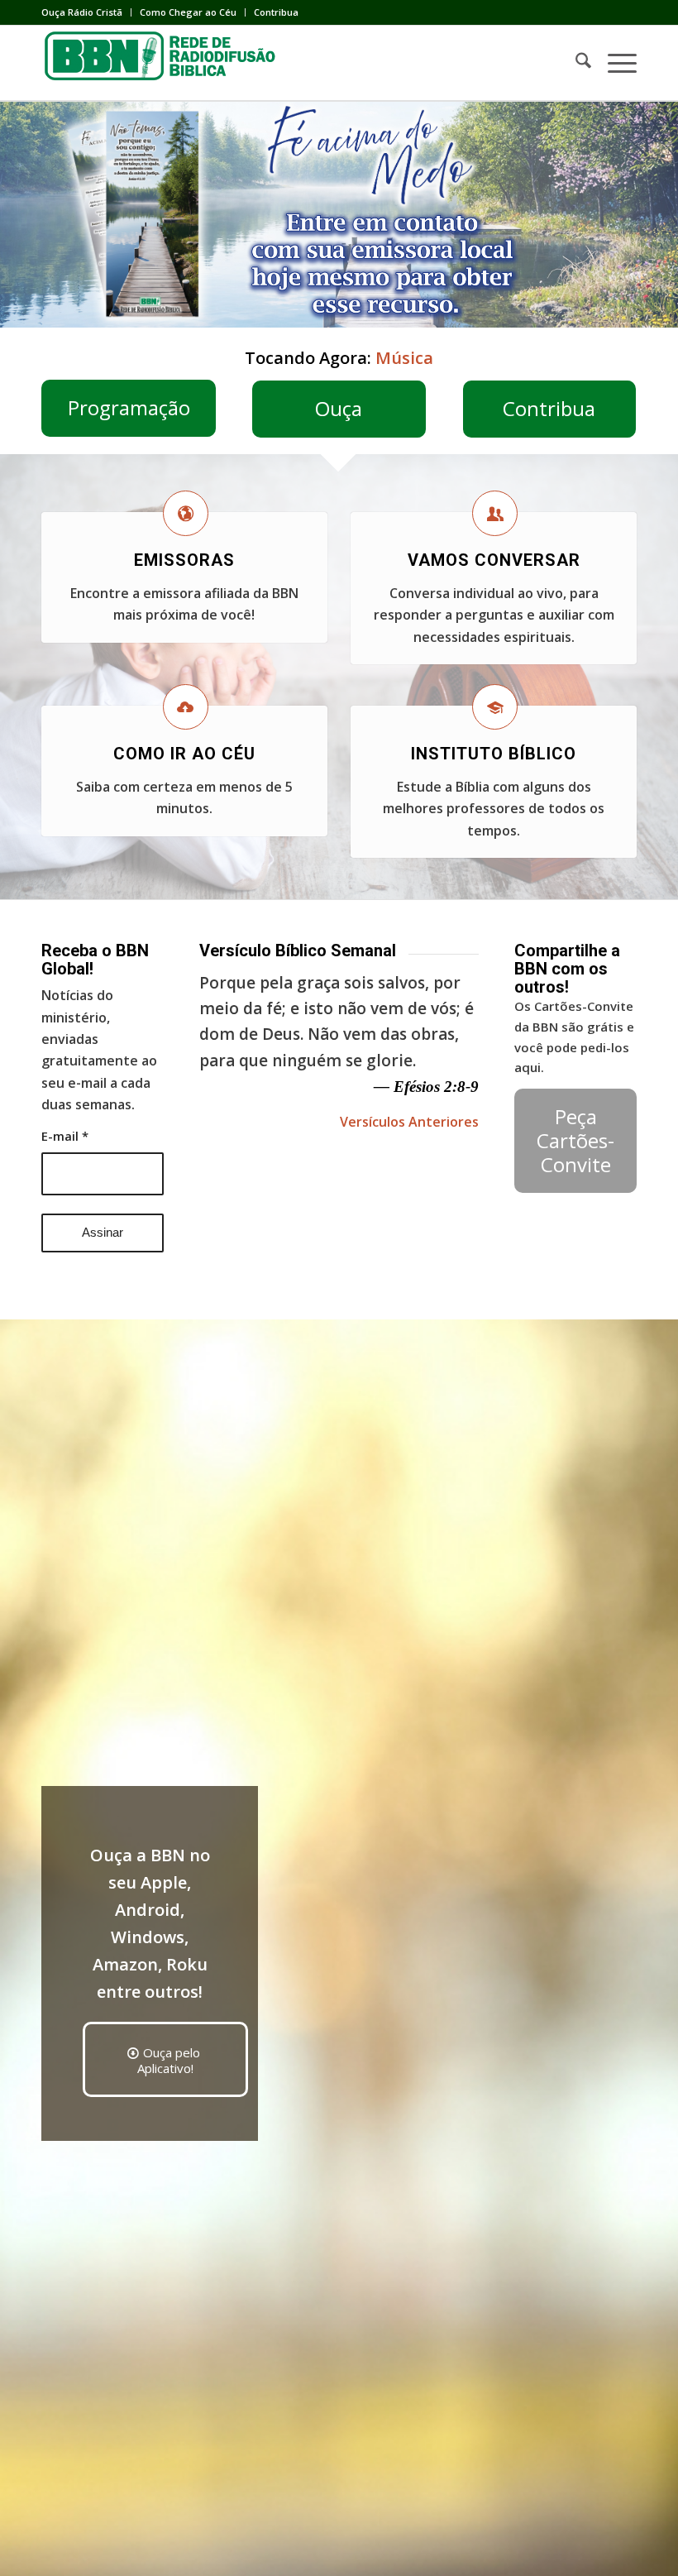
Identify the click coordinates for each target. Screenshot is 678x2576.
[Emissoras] (186, 513)
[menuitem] (86, 12)
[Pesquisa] (575, 63)
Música (404, 358)
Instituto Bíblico (494, 754)
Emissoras (184, 560)
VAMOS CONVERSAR (494, 560)
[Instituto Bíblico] (495, 707)
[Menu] (614, 63)
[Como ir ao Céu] (186, 707)
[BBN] (165, 63)
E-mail (65, 1136)
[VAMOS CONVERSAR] (495, 513)
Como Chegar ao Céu (188, 12)
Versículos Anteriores (409, 1122)
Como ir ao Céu (184, 754)
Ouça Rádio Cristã (82, 12)
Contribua (276, 12)
